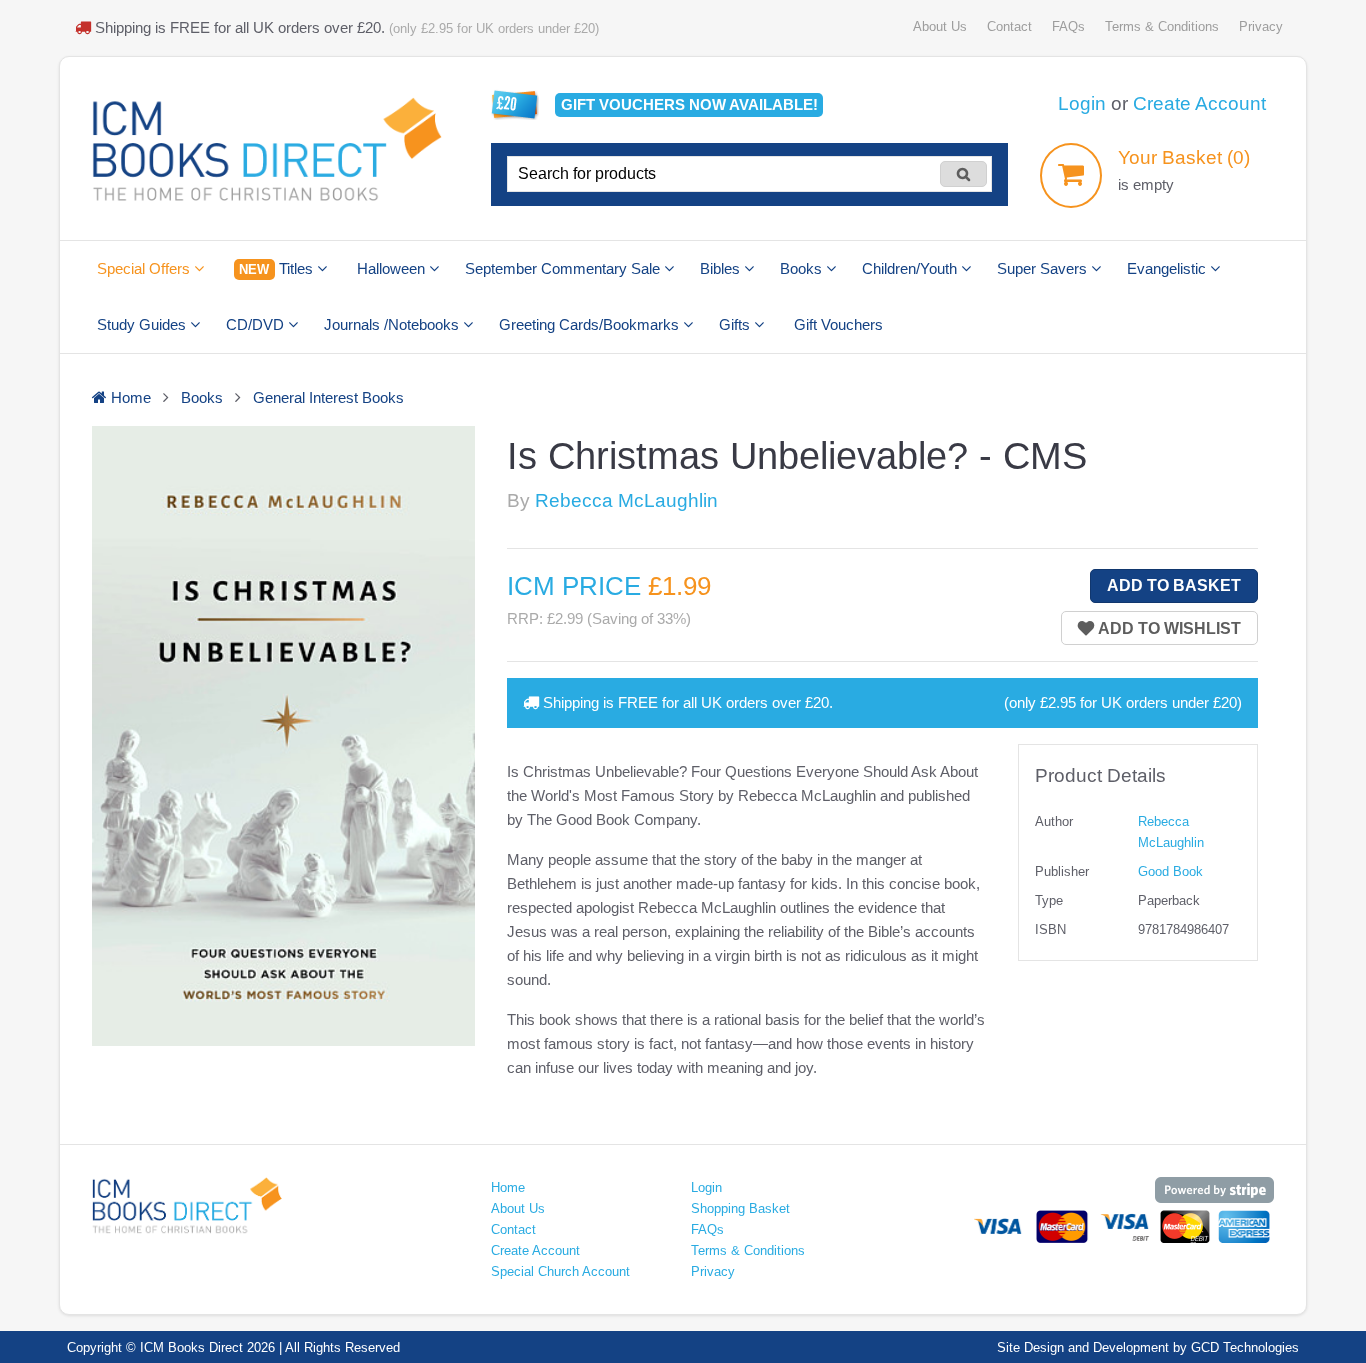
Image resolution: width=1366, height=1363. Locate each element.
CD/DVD (257, 324)
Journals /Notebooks (393, 324)
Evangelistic (1168, 268)
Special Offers (145, 268)
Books (803, 268)
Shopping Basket (740, 1208)
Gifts (736, 324)
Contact (1009, 26)
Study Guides (143, 324)
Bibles (722, 268)
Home (508, 1187)
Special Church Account (560, 1271)
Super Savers (1044, 268)
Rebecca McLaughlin (626, 500)
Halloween (393, 268)
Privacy (1261, 26)
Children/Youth (911, 268)
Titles (277, 268)
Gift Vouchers (838, 324)
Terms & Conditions (1162, 26)
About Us (940, 26)
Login (1082, 103)
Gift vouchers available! (689, 104)
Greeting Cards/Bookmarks (591, 324)
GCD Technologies (1245, 1347)
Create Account (1199, 103)
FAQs (1068, 26)
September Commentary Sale (564, 268)
